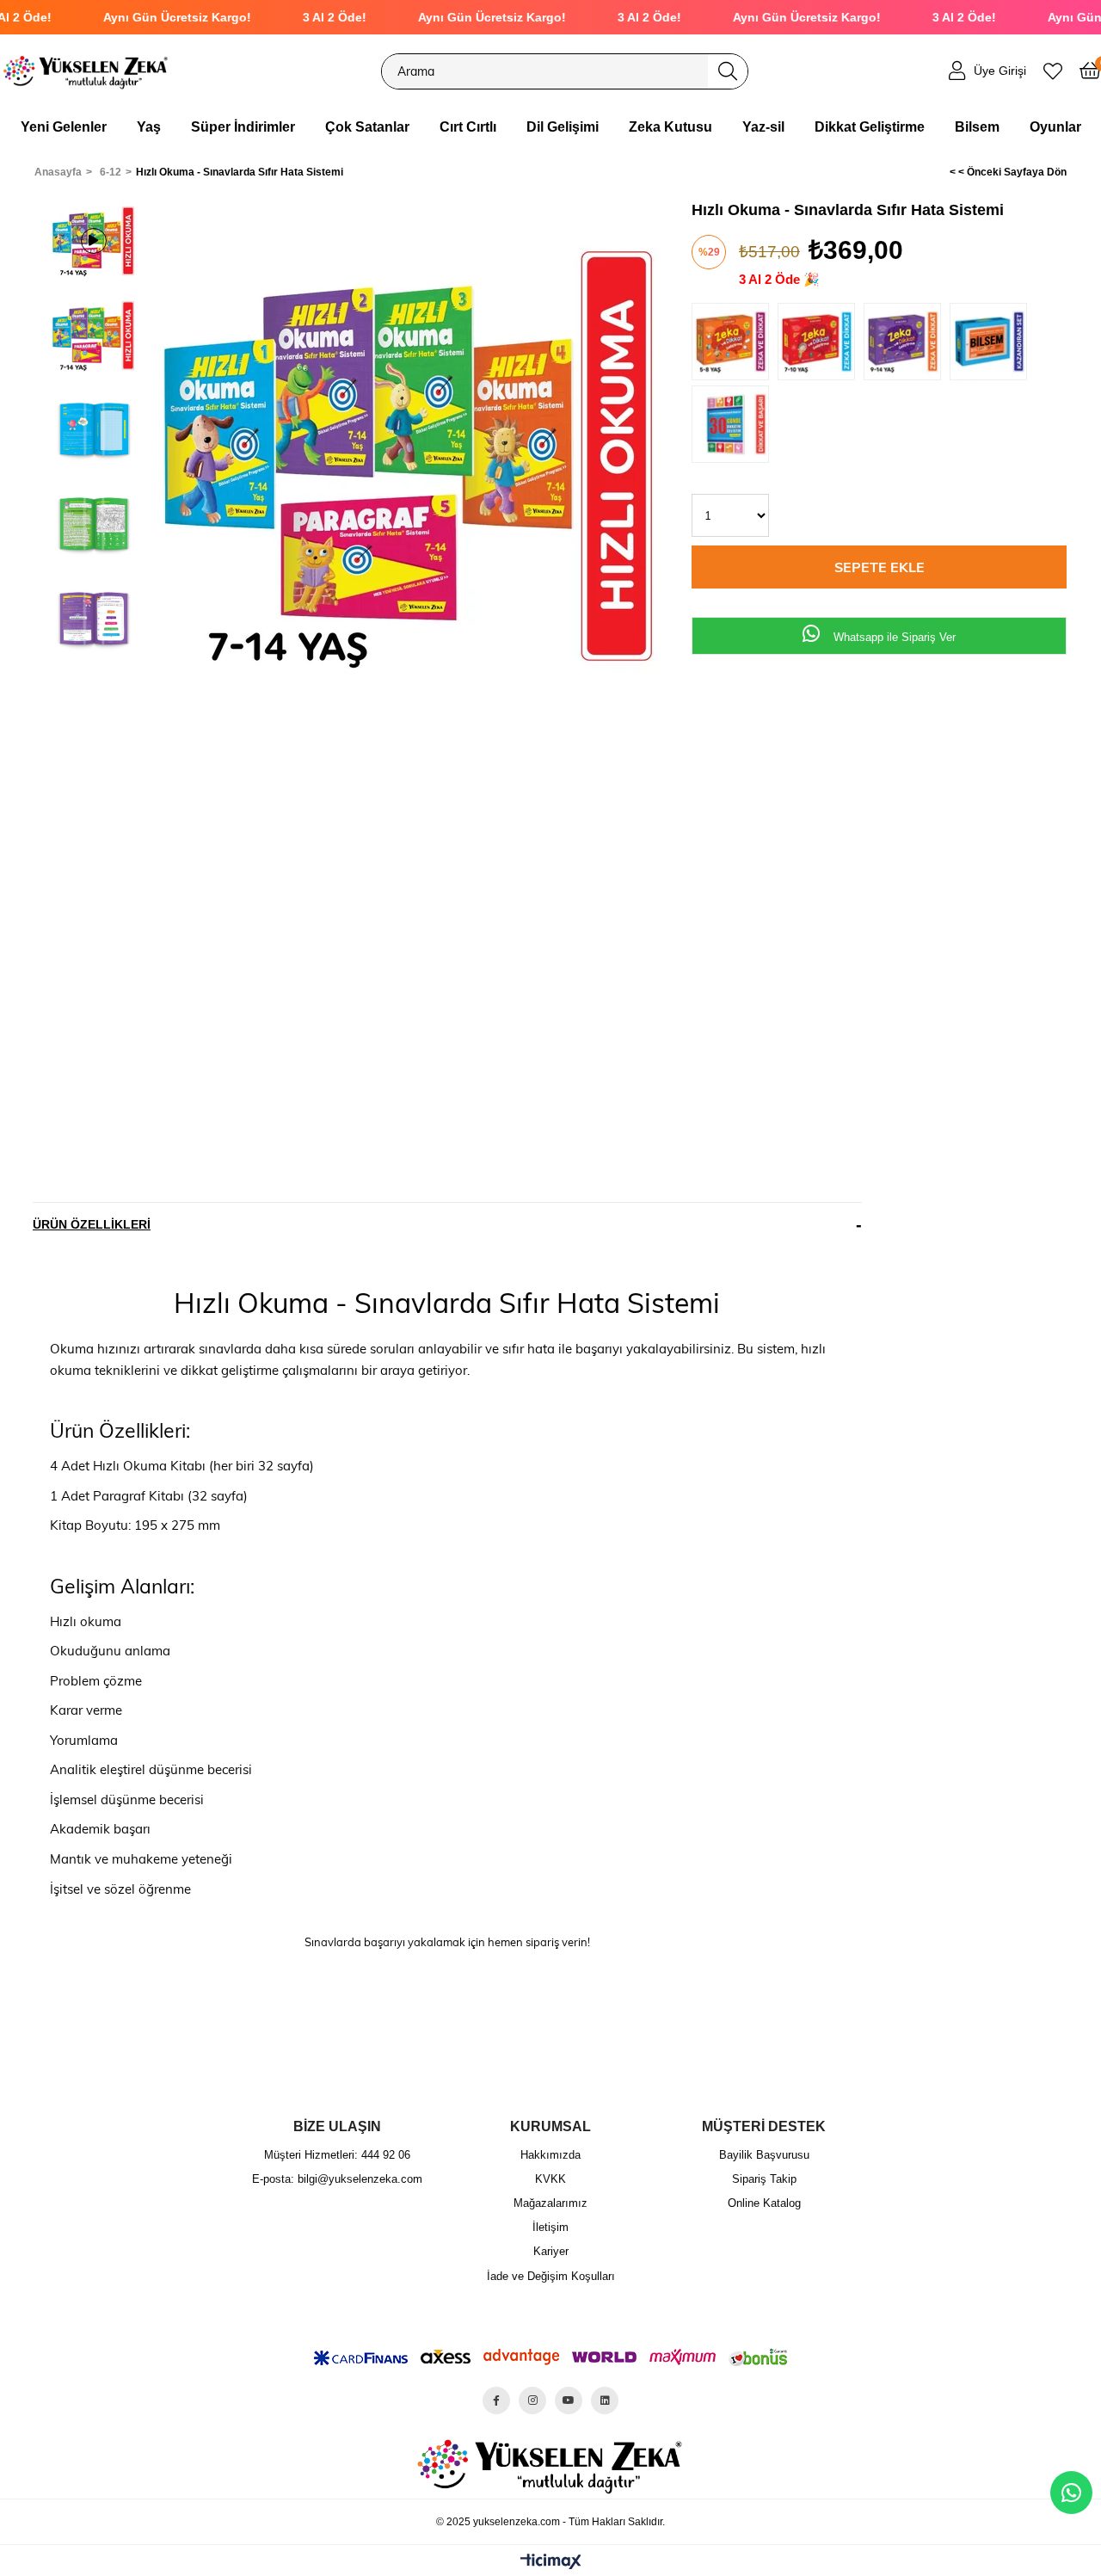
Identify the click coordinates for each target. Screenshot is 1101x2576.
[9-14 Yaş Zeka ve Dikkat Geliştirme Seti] (907, 344)
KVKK (550, 2179)
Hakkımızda (550, 2155)
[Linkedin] (605, 2400)
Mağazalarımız (550, 2203)
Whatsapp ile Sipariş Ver (893, 637)
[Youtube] (569, 2400)
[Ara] (728, 71)
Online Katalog (764, 2203)
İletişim (550, 2227)
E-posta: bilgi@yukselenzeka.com (337, 2179)
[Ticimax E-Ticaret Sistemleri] (551, 2563)
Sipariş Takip (764, 2179)
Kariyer (551, 2251)
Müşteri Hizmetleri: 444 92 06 (337, 2155)
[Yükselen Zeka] (86, 71)
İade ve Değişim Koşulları (551, 2276)
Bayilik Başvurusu (764, 2155)
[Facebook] (496, 2400)
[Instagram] (532, 2400)
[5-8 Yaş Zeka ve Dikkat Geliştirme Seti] (735, 344)
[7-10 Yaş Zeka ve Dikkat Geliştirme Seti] (821, 344)
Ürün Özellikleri (92, 1224)
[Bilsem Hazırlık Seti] (993, 344)
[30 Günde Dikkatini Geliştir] (735, 427)
